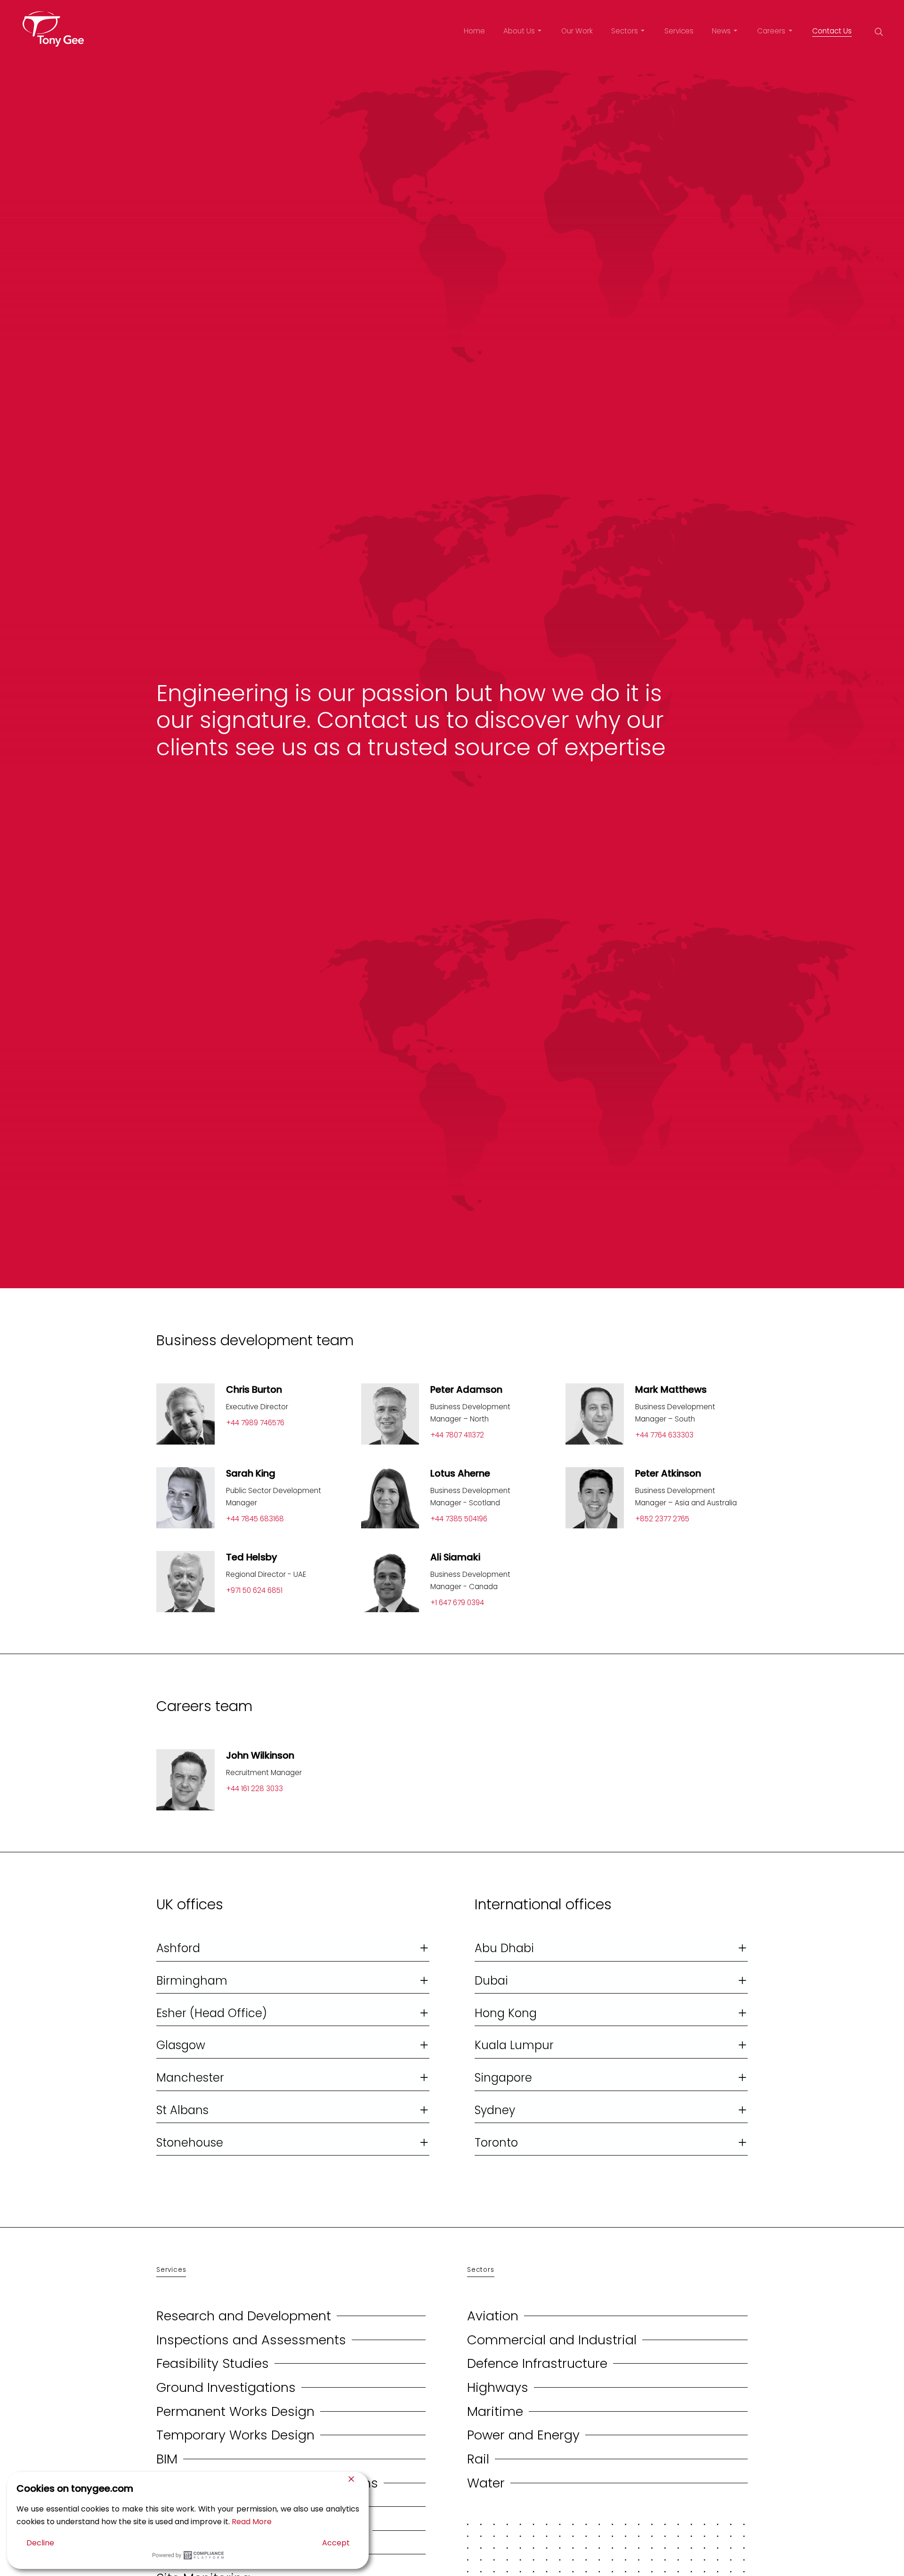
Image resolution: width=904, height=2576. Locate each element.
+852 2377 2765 (662, 1519)
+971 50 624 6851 (254, 1590)
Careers (771, 31)
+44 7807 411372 (457, 1435)
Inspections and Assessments (251, 2340)
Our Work (577, 31)
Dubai (491, 1981)
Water (486, 2483)
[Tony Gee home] (53, 29)
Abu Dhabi (504, 1948)
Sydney (495, 2110)
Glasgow (181, 2045)
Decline (40, 2543)
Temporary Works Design (235, 2435)
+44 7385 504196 (459, 1519)
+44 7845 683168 (255, 1519)
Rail (478, 2459)
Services (679, 31)
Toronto (496, 2143)
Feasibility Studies (213, 2363)
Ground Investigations (226, 2387)
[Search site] (879, 32)
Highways (498, 2387)
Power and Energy (523, 2435)
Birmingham (192, 1981)
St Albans (182, 2110)
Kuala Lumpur (514, 2045)
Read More (252, 2522)
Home (474, 31)
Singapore (503, 2078)
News (721, 31)
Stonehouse (190, 2143)
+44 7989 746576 (255, 1423)
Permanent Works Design (235, 2411)
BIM (167, 2459)
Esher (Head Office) (212, 2013)
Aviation (493, 2316)
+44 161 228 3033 (254, 1789)
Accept (336, 2543)
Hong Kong (506, 2013)
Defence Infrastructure (537, 2363)
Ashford (178, 1948)
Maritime (495, 2411)
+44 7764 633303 (664, 1435)
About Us (519, 31)
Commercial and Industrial (552, 2340)
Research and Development (244, 2316)
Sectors (625, 31)
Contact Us (832, 31)
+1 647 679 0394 (457, 1603)
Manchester (190, 2078)
